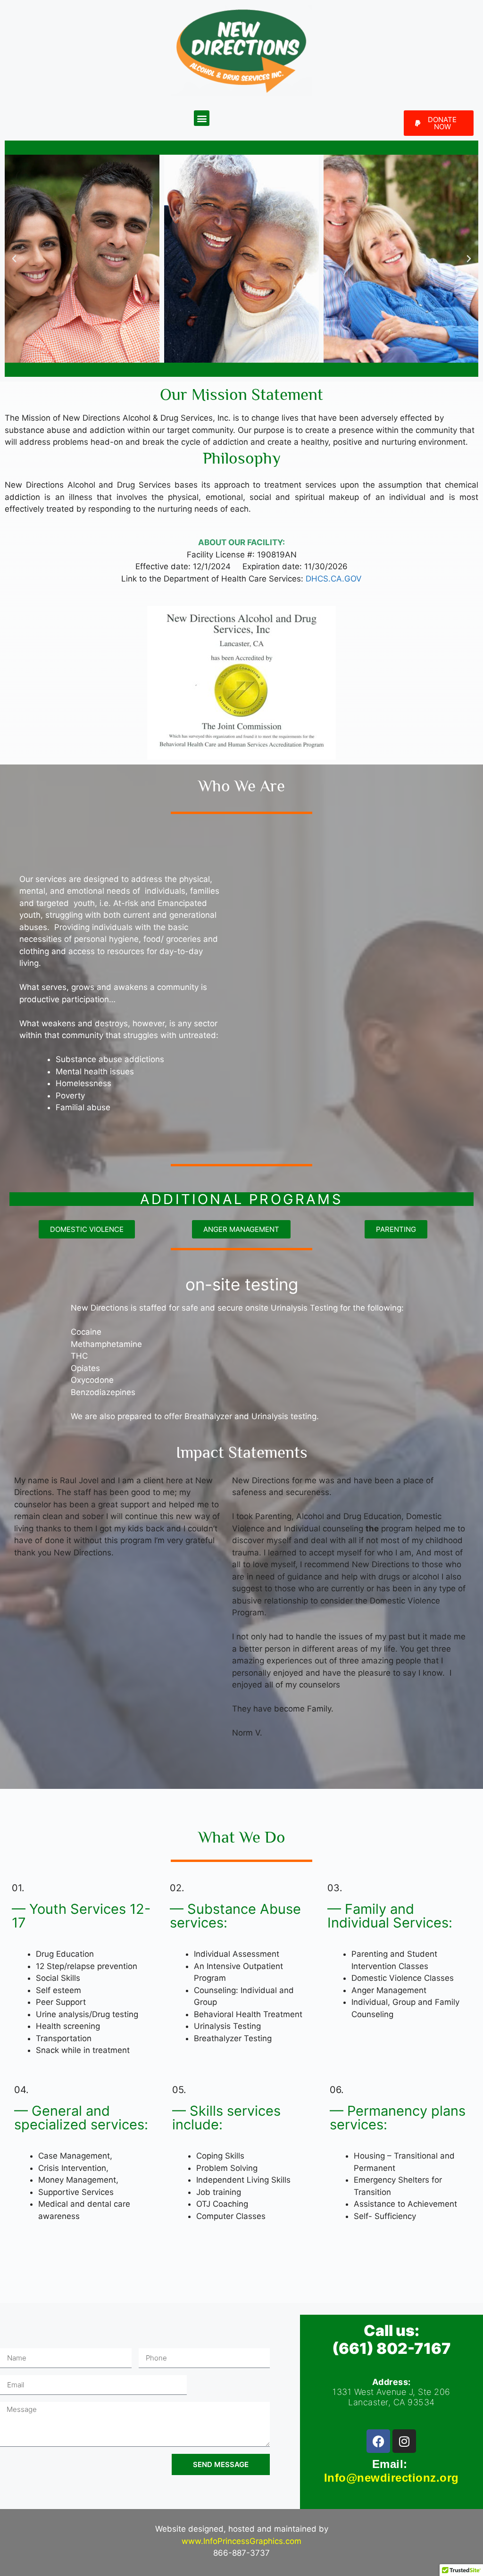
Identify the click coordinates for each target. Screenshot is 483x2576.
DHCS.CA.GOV (334, 579)
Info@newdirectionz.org (391, 2478)
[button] (202, 118)
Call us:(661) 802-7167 (391, 2339)
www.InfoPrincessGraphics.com (241, 2541)
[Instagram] (404, 2441)
